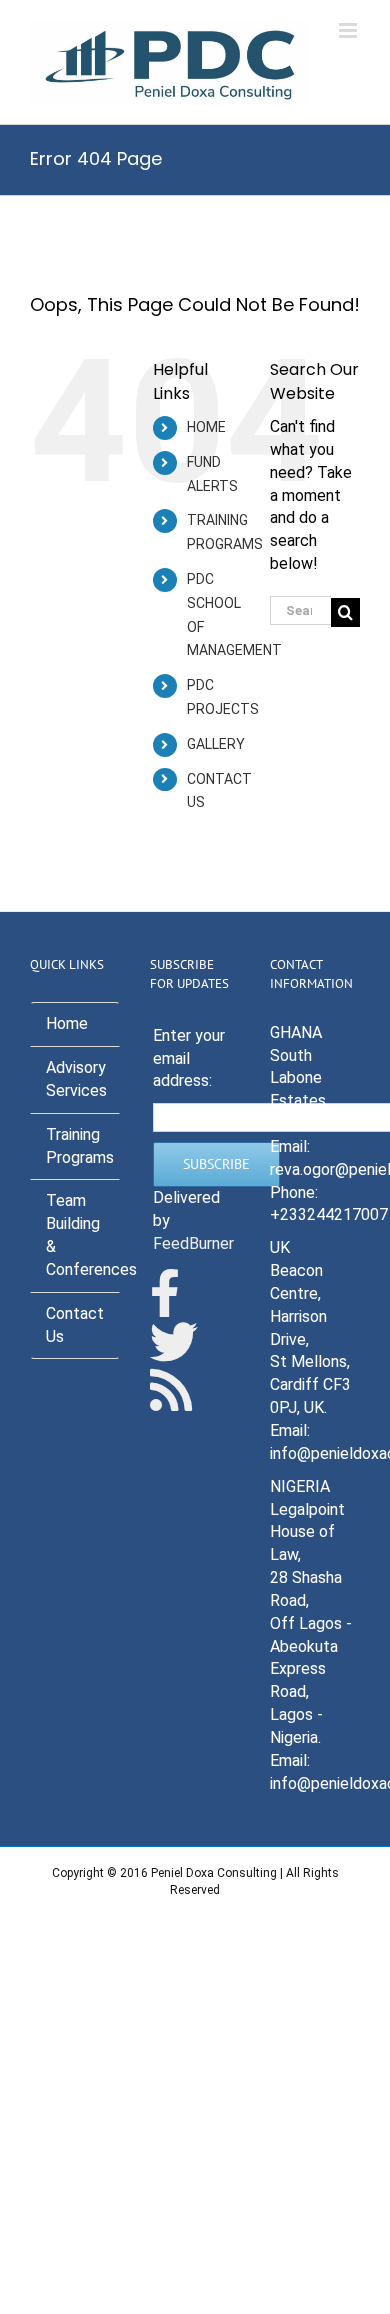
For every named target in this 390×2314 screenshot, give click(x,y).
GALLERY (216, 744)
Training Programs (80, 1146)
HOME (206, 427)
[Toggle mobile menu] (349, 30)
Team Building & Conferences (83, 1235)
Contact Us (75, 1325)
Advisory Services (76, 1079)
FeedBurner (193, 1243)
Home (67, 1023)
